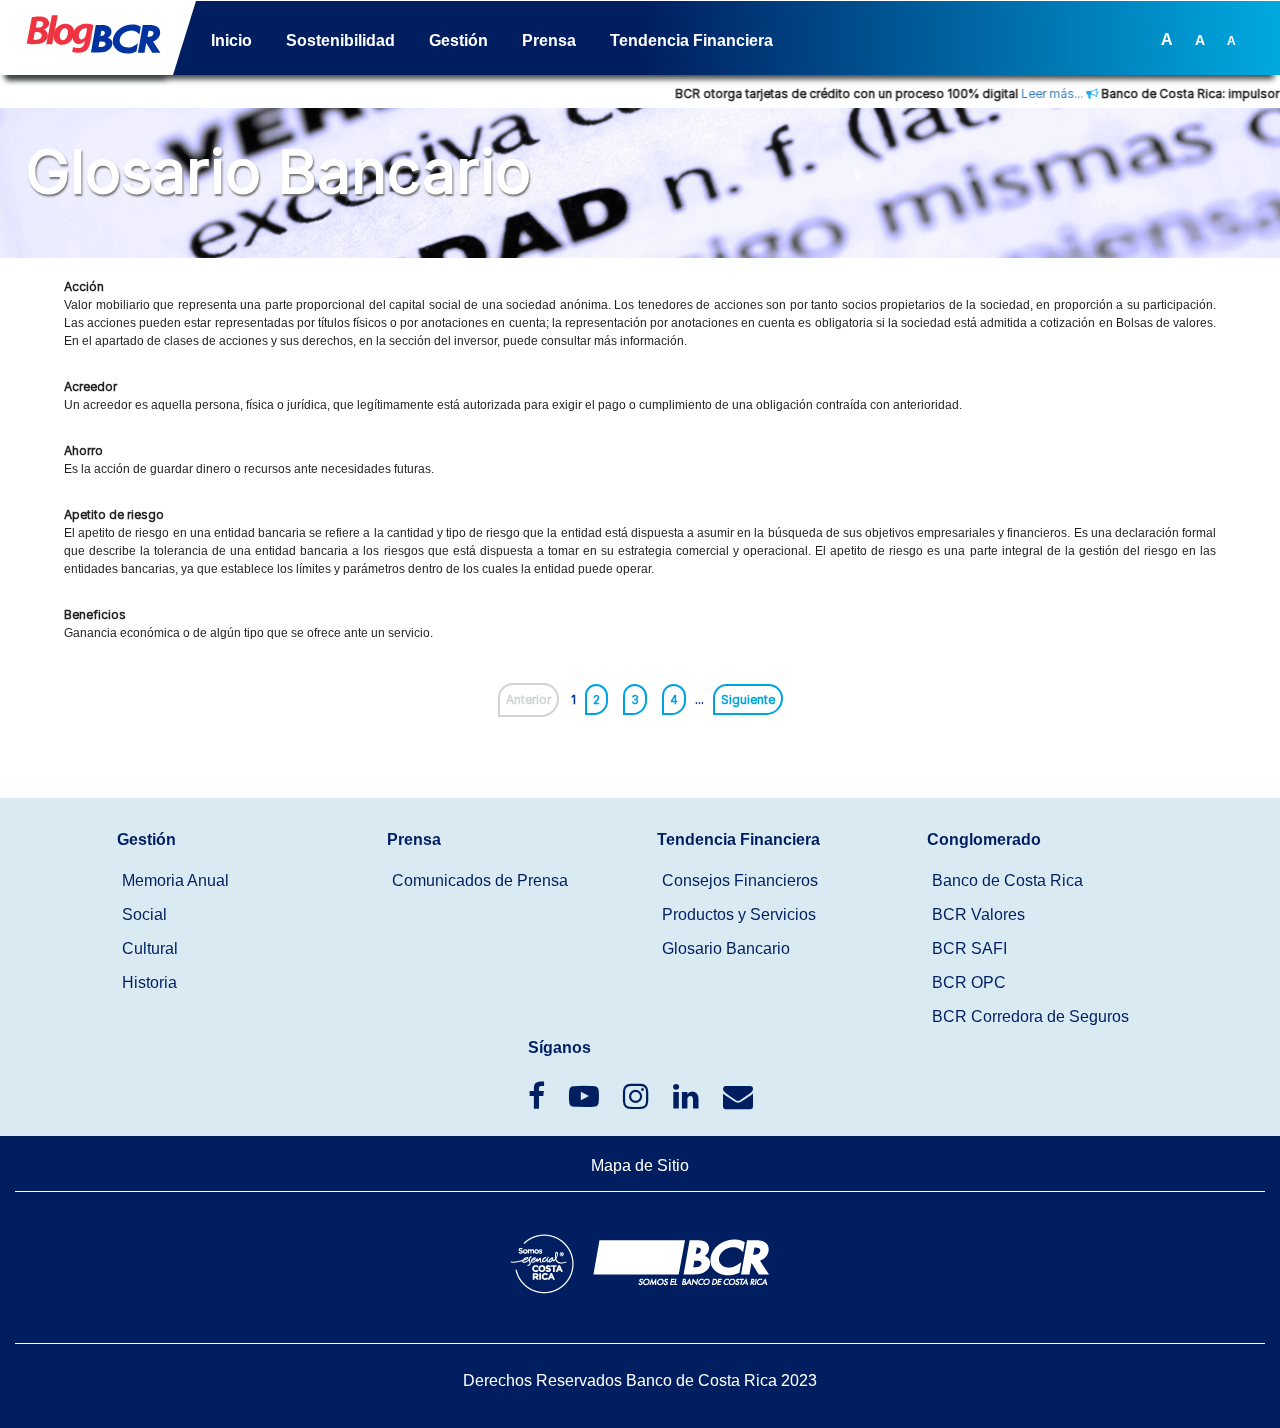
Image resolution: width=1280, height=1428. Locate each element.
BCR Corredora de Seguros (1030, 1016)
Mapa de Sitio (640, 1165)
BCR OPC (969, 982)
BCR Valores (978, 914)
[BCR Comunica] (738, 1101)
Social (144, 914)
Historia (149, 982)
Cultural (150, 948)
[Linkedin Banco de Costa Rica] (688, 1101)
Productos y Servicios (739, 914)
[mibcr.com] (86, 41)
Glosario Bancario (726, 948)
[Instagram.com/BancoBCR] (638, 1101)
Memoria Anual (175, 880)
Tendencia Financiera (691, 40)
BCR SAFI (969, 948)
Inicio (231, 40)
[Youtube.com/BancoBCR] (586, 1101)
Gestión (458, 40)
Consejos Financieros (740, 880)
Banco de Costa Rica (1007, 880)
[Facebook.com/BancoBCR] (538, 1101)
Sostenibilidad (340, 40)
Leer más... (1026, 93)
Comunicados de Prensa (480, 880)
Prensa (549, 40)
